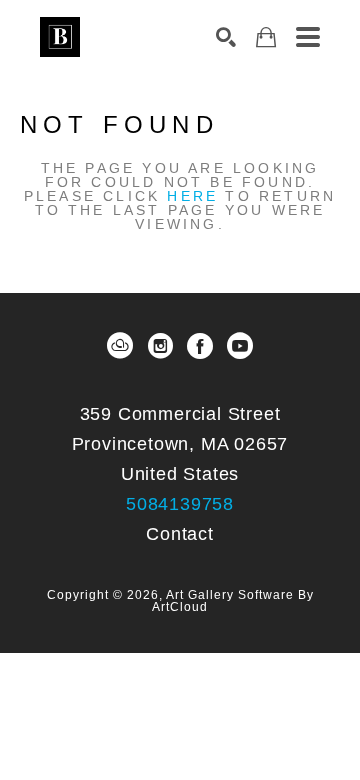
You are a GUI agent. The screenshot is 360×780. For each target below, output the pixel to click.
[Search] (226, 37)
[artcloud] (120, 346)
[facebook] (200, 346)
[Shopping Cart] (266, 37)
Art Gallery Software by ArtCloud (233, 601)
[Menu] (308, 37)
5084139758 (180, 504)
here (192, 196)
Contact (180, 534)
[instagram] (160, 346)
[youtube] (240, 346)
